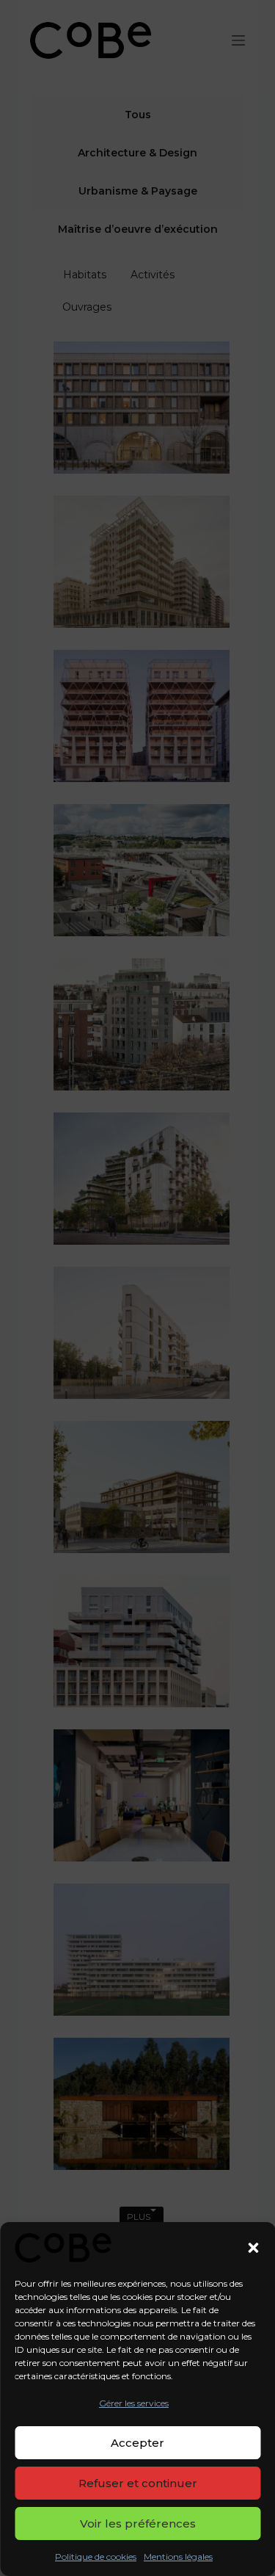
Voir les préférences (138, 2523)
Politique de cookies (96, 2557)
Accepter (137, 2443)
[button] (253, 2248)
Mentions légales (178, 2557)
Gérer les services (134, 2403)
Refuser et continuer (138, 2483)
